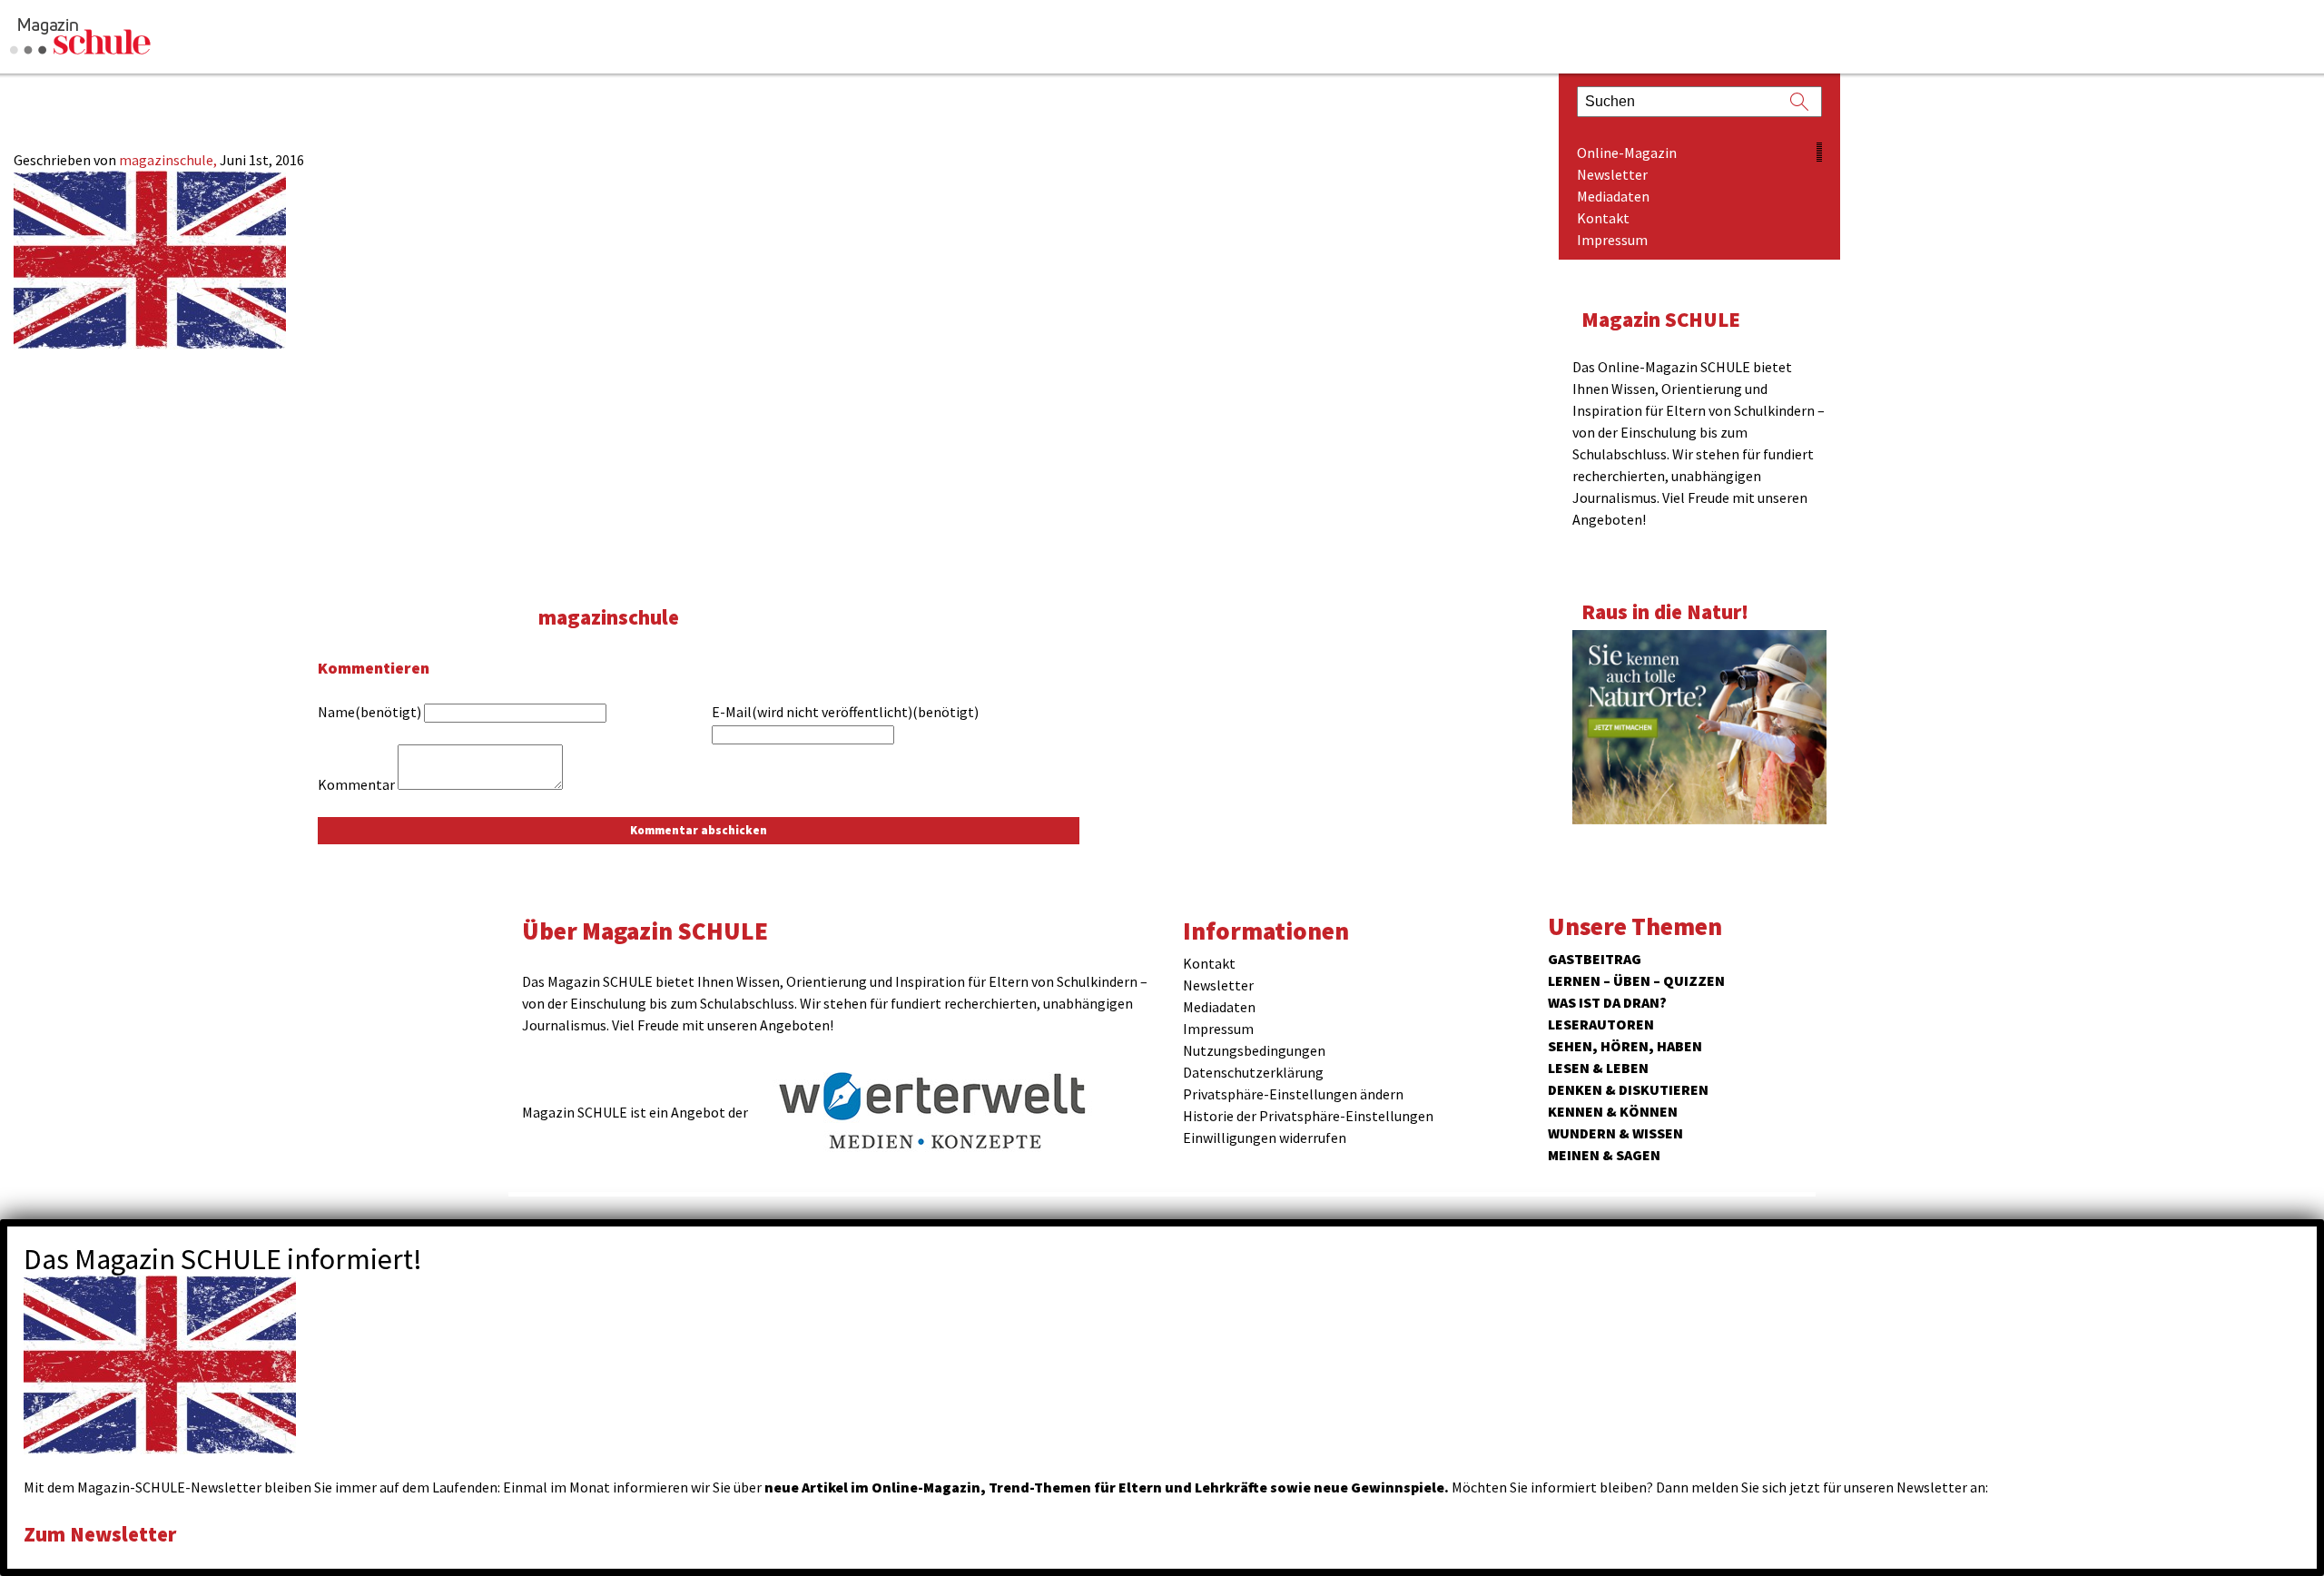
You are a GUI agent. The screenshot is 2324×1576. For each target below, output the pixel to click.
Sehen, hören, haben (1625, 1046)
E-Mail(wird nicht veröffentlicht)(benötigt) (845, 712)
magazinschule (609, 617)
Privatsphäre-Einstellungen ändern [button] (1293, 1094)
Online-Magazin (1627, 153)
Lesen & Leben (1598, 1068)
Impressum (1612, 240)
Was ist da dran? (1607, 1002)
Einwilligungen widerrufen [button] (1265, 1138)
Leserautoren (1601, 1024)
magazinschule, (169, 160)
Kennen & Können (1613, 1111)
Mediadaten (1613, 196)
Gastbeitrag (1595, 959)
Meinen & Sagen (1604, 1155)
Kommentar (356, 784)
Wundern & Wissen (1615, 1133)
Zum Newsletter (100, 1534)
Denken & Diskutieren (1628, 1089)
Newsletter (1612, 174)
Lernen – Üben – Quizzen (1636, 980)
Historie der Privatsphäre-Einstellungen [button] (1308, 1116)
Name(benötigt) (369, 712)
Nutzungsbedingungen (1254, 1050)
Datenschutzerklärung (1253, 1072)
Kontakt (1603, 218)
